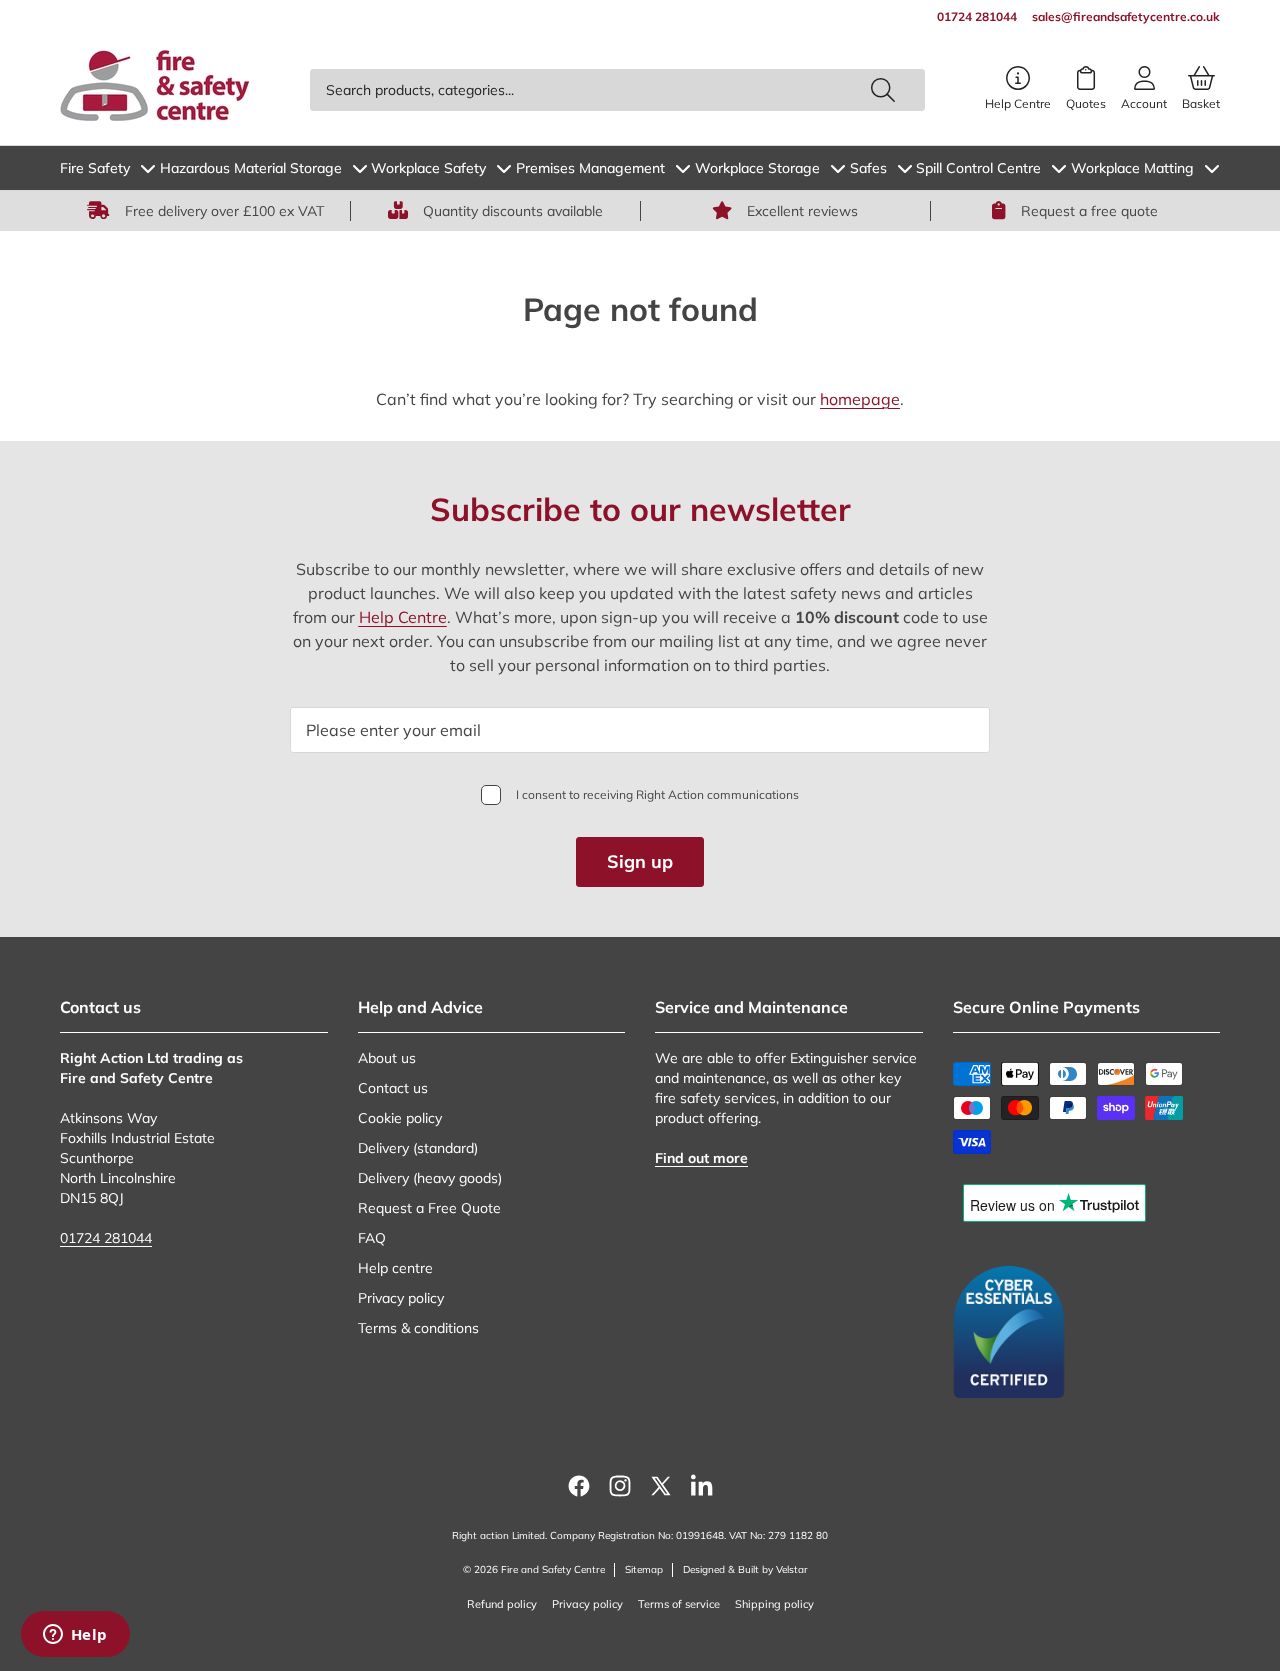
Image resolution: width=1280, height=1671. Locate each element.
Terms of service (679, 1604)
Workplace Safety (428, 168)
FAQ (372, 1238)
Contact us (393, 1088)
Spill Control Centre (978, 168)
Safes (868, 168)
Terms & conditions (418, 1328)
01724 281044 (106, 1238)
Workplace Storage (757, 168)
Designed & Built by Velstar (745, 1569)
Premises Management (590, 168)
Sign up (640, 861)
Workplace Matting (1132, 168)
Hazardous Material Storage (251, 168)
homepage (860, 399)
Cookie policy (400, 1118)
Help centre (395, 1268)
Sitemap (644, 1569)
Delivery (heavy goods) (430, 1178)
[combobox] (617, 90)
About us (387, 1058)
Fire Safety (95, 168)
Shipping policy (774, 1604)
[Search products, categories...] (883, 90)
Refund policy (502, 1604)
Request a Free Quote (429, 1208)
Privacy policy (401, 1298)
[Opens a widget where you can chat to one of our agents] (75, 1636)
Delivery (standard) (418, 1148)
